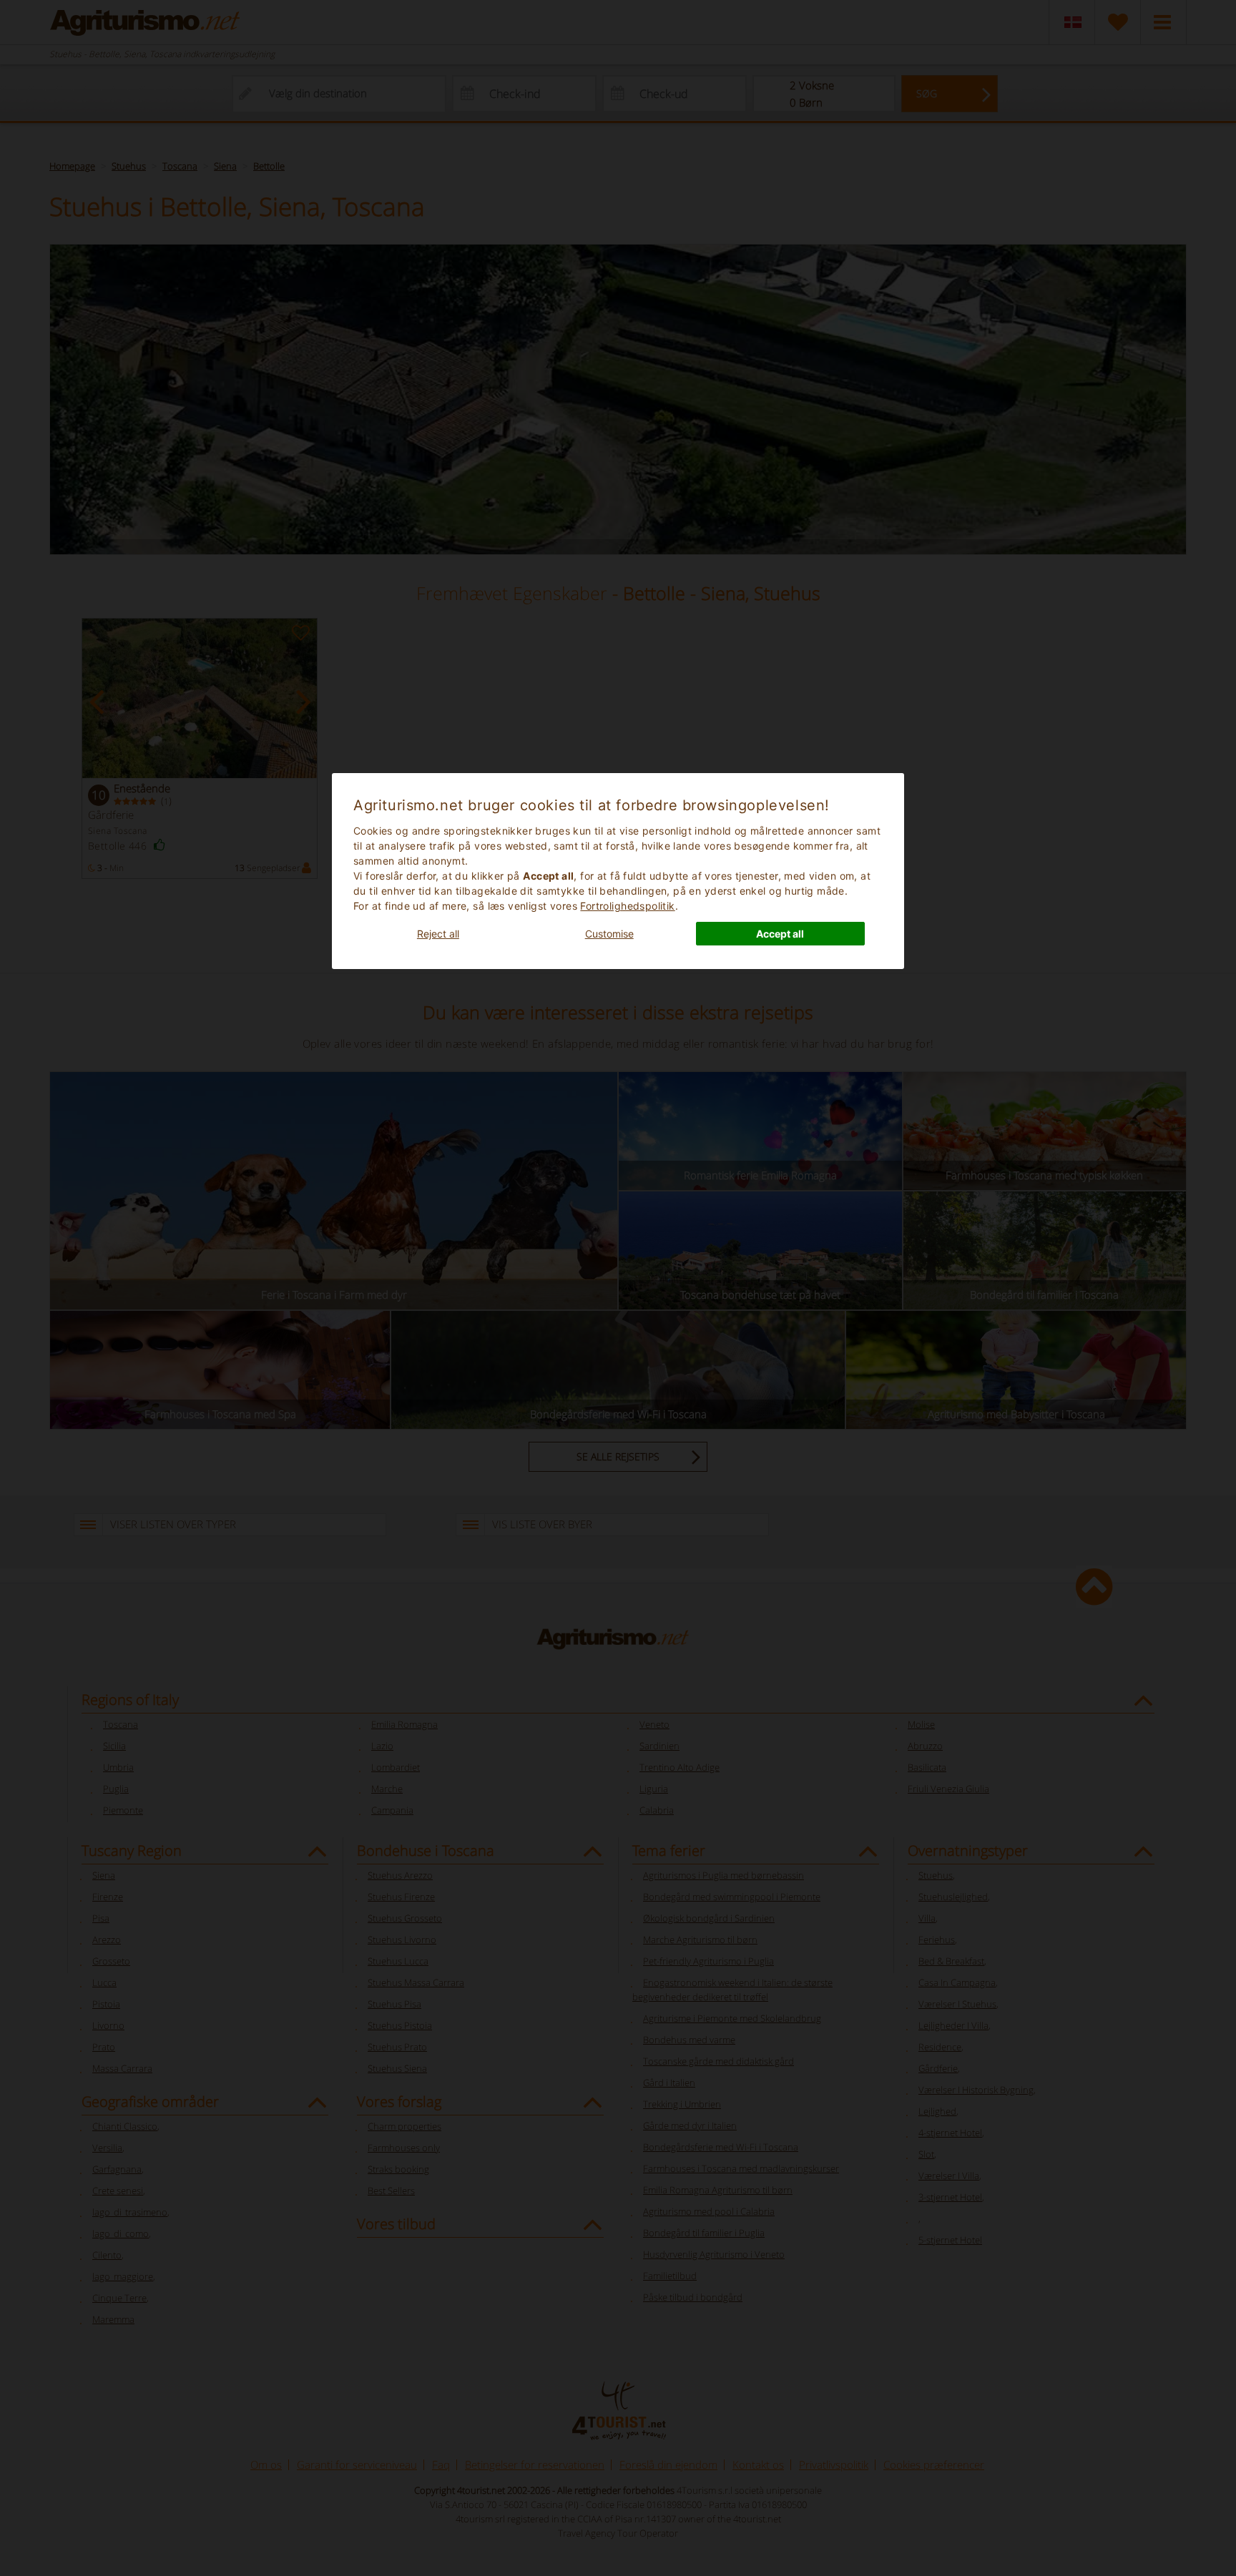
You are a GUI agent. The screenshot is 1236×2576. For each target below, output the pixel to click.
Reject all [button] (438, 934)
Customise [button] (609, 934)
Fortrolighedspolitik (627, 906)
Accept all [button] (780, 934)
